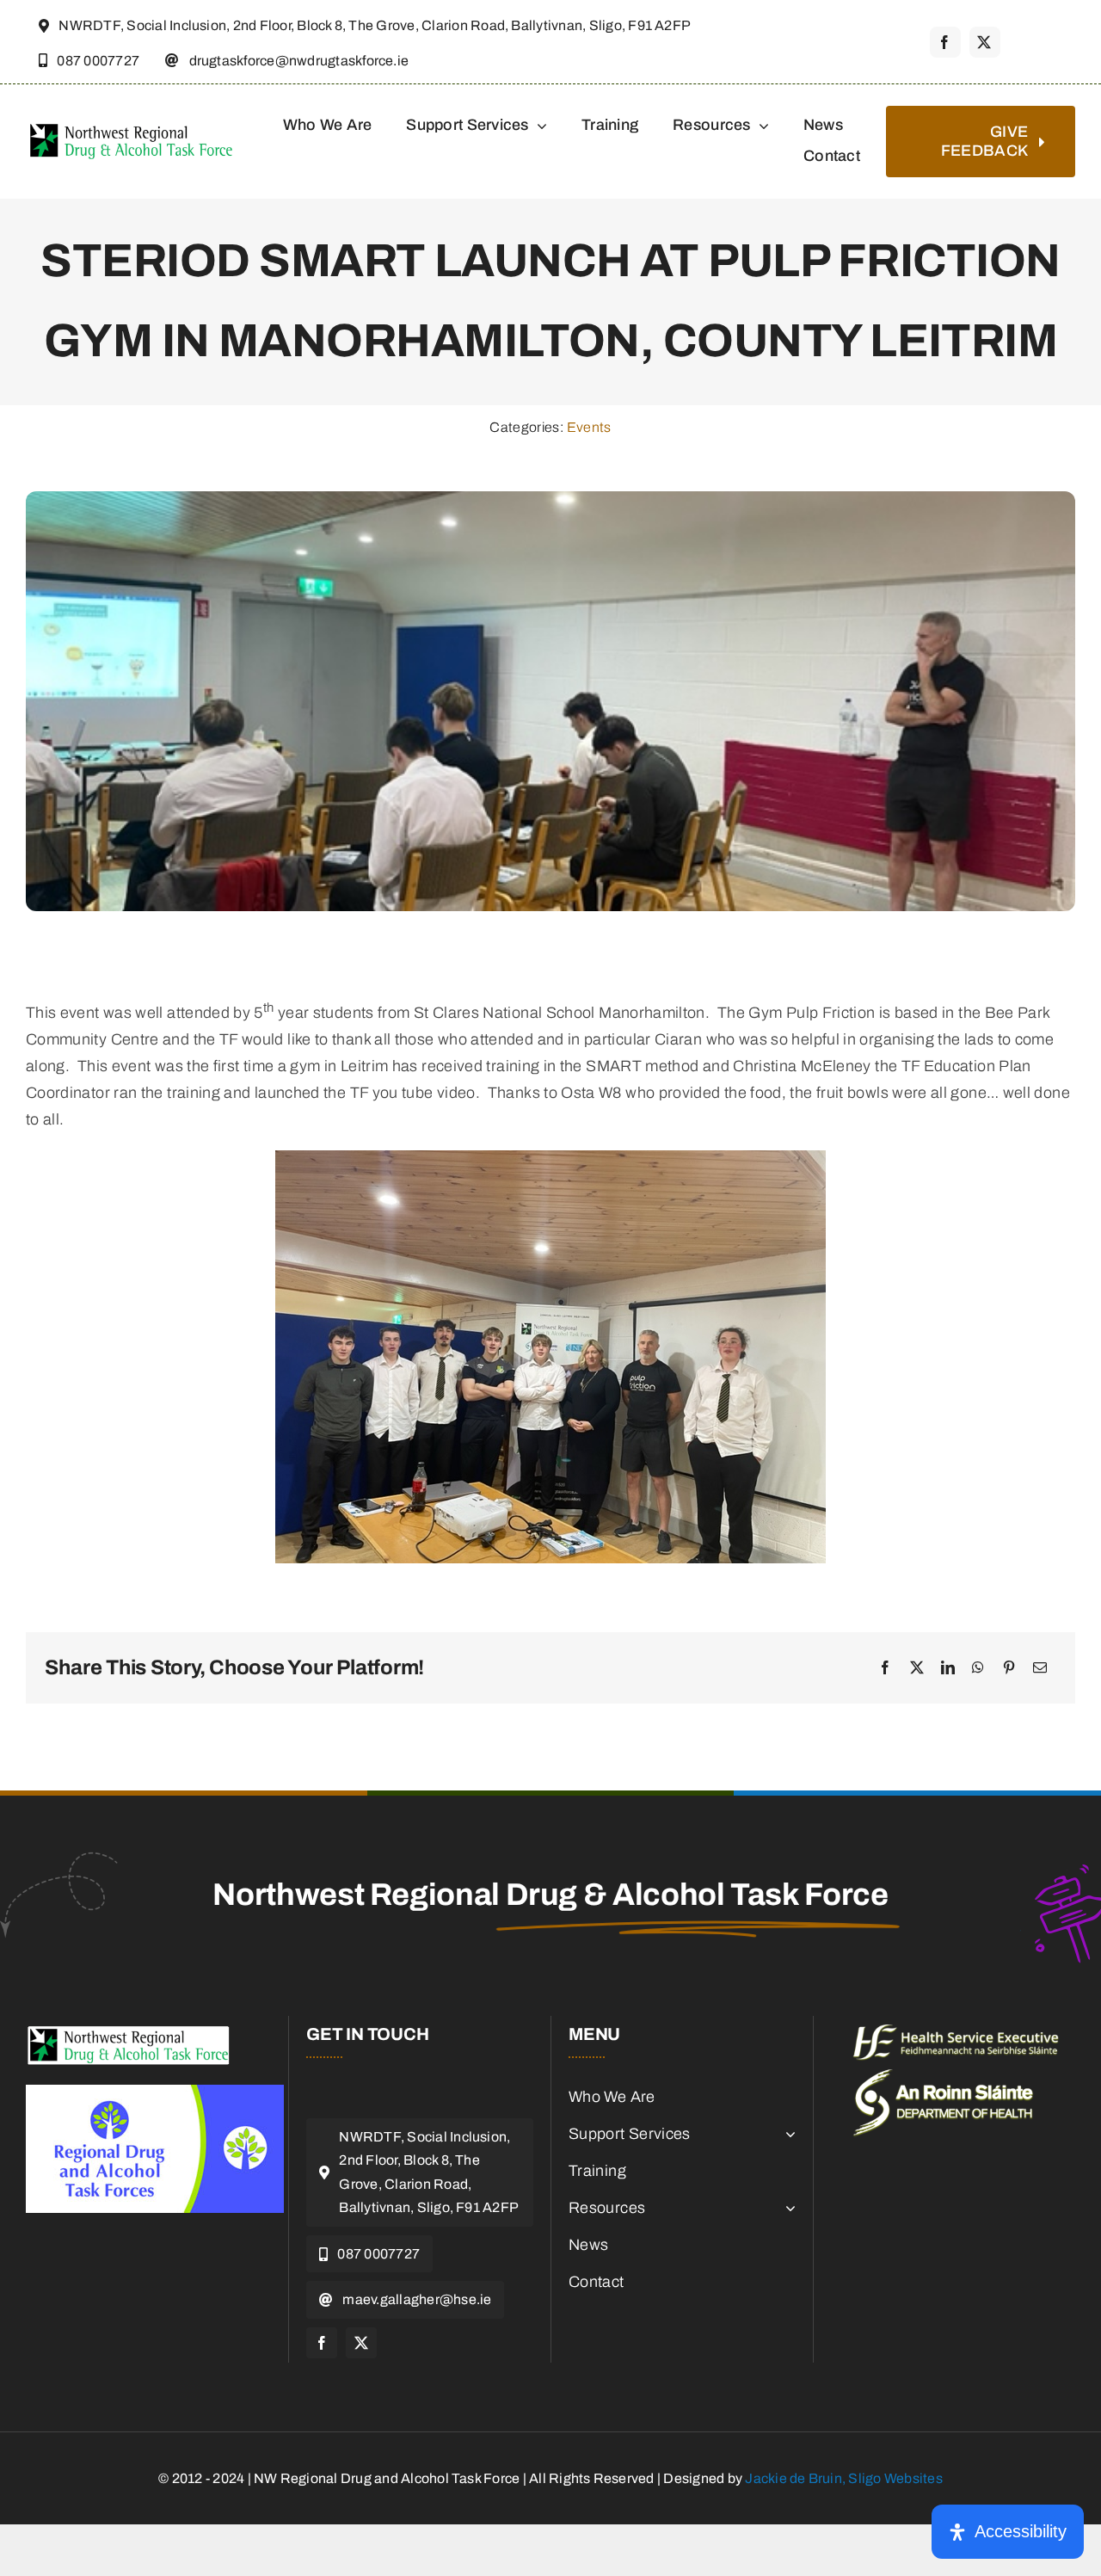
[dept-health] (943, 2077)
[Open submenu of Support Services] (787, 2134)
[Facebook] (885, 1668)
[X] (917, 1668)
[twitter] (985, 42)
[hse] (956, 2032)
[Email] (1040, 1668)
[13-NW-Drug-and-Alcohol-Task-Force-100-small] (129, 2032)
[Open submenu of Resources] (787, 2208)
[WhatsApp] (978, 1668)
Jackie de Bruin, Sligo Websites (843, 2478)
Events (589, 427)
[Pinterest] (1009, 1668)
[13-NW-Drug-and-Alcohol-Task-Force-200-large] (131, 127)
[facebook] (945, 42)
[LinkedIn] (948, 1668)
